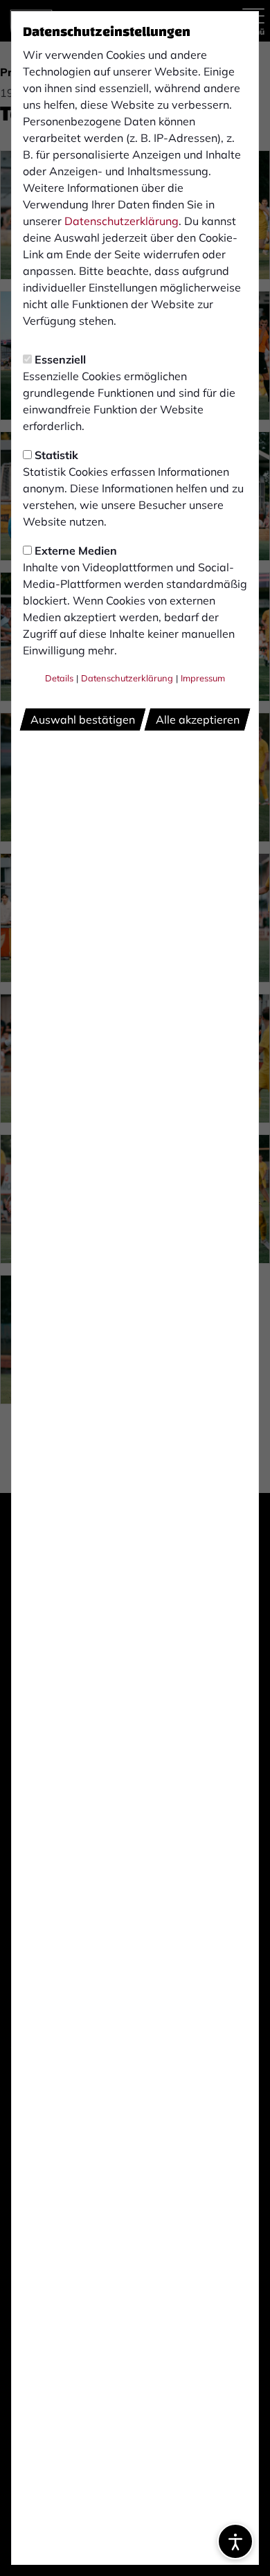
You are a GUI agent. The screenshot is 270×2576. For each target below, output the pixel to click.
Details (59, 678)
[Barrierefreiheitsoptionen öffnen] (235, 2541)
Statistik (56, 455)
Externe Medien (76, 551)
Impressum (203, 678)
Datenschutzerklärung (121, 221)
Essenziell (60, 359)
